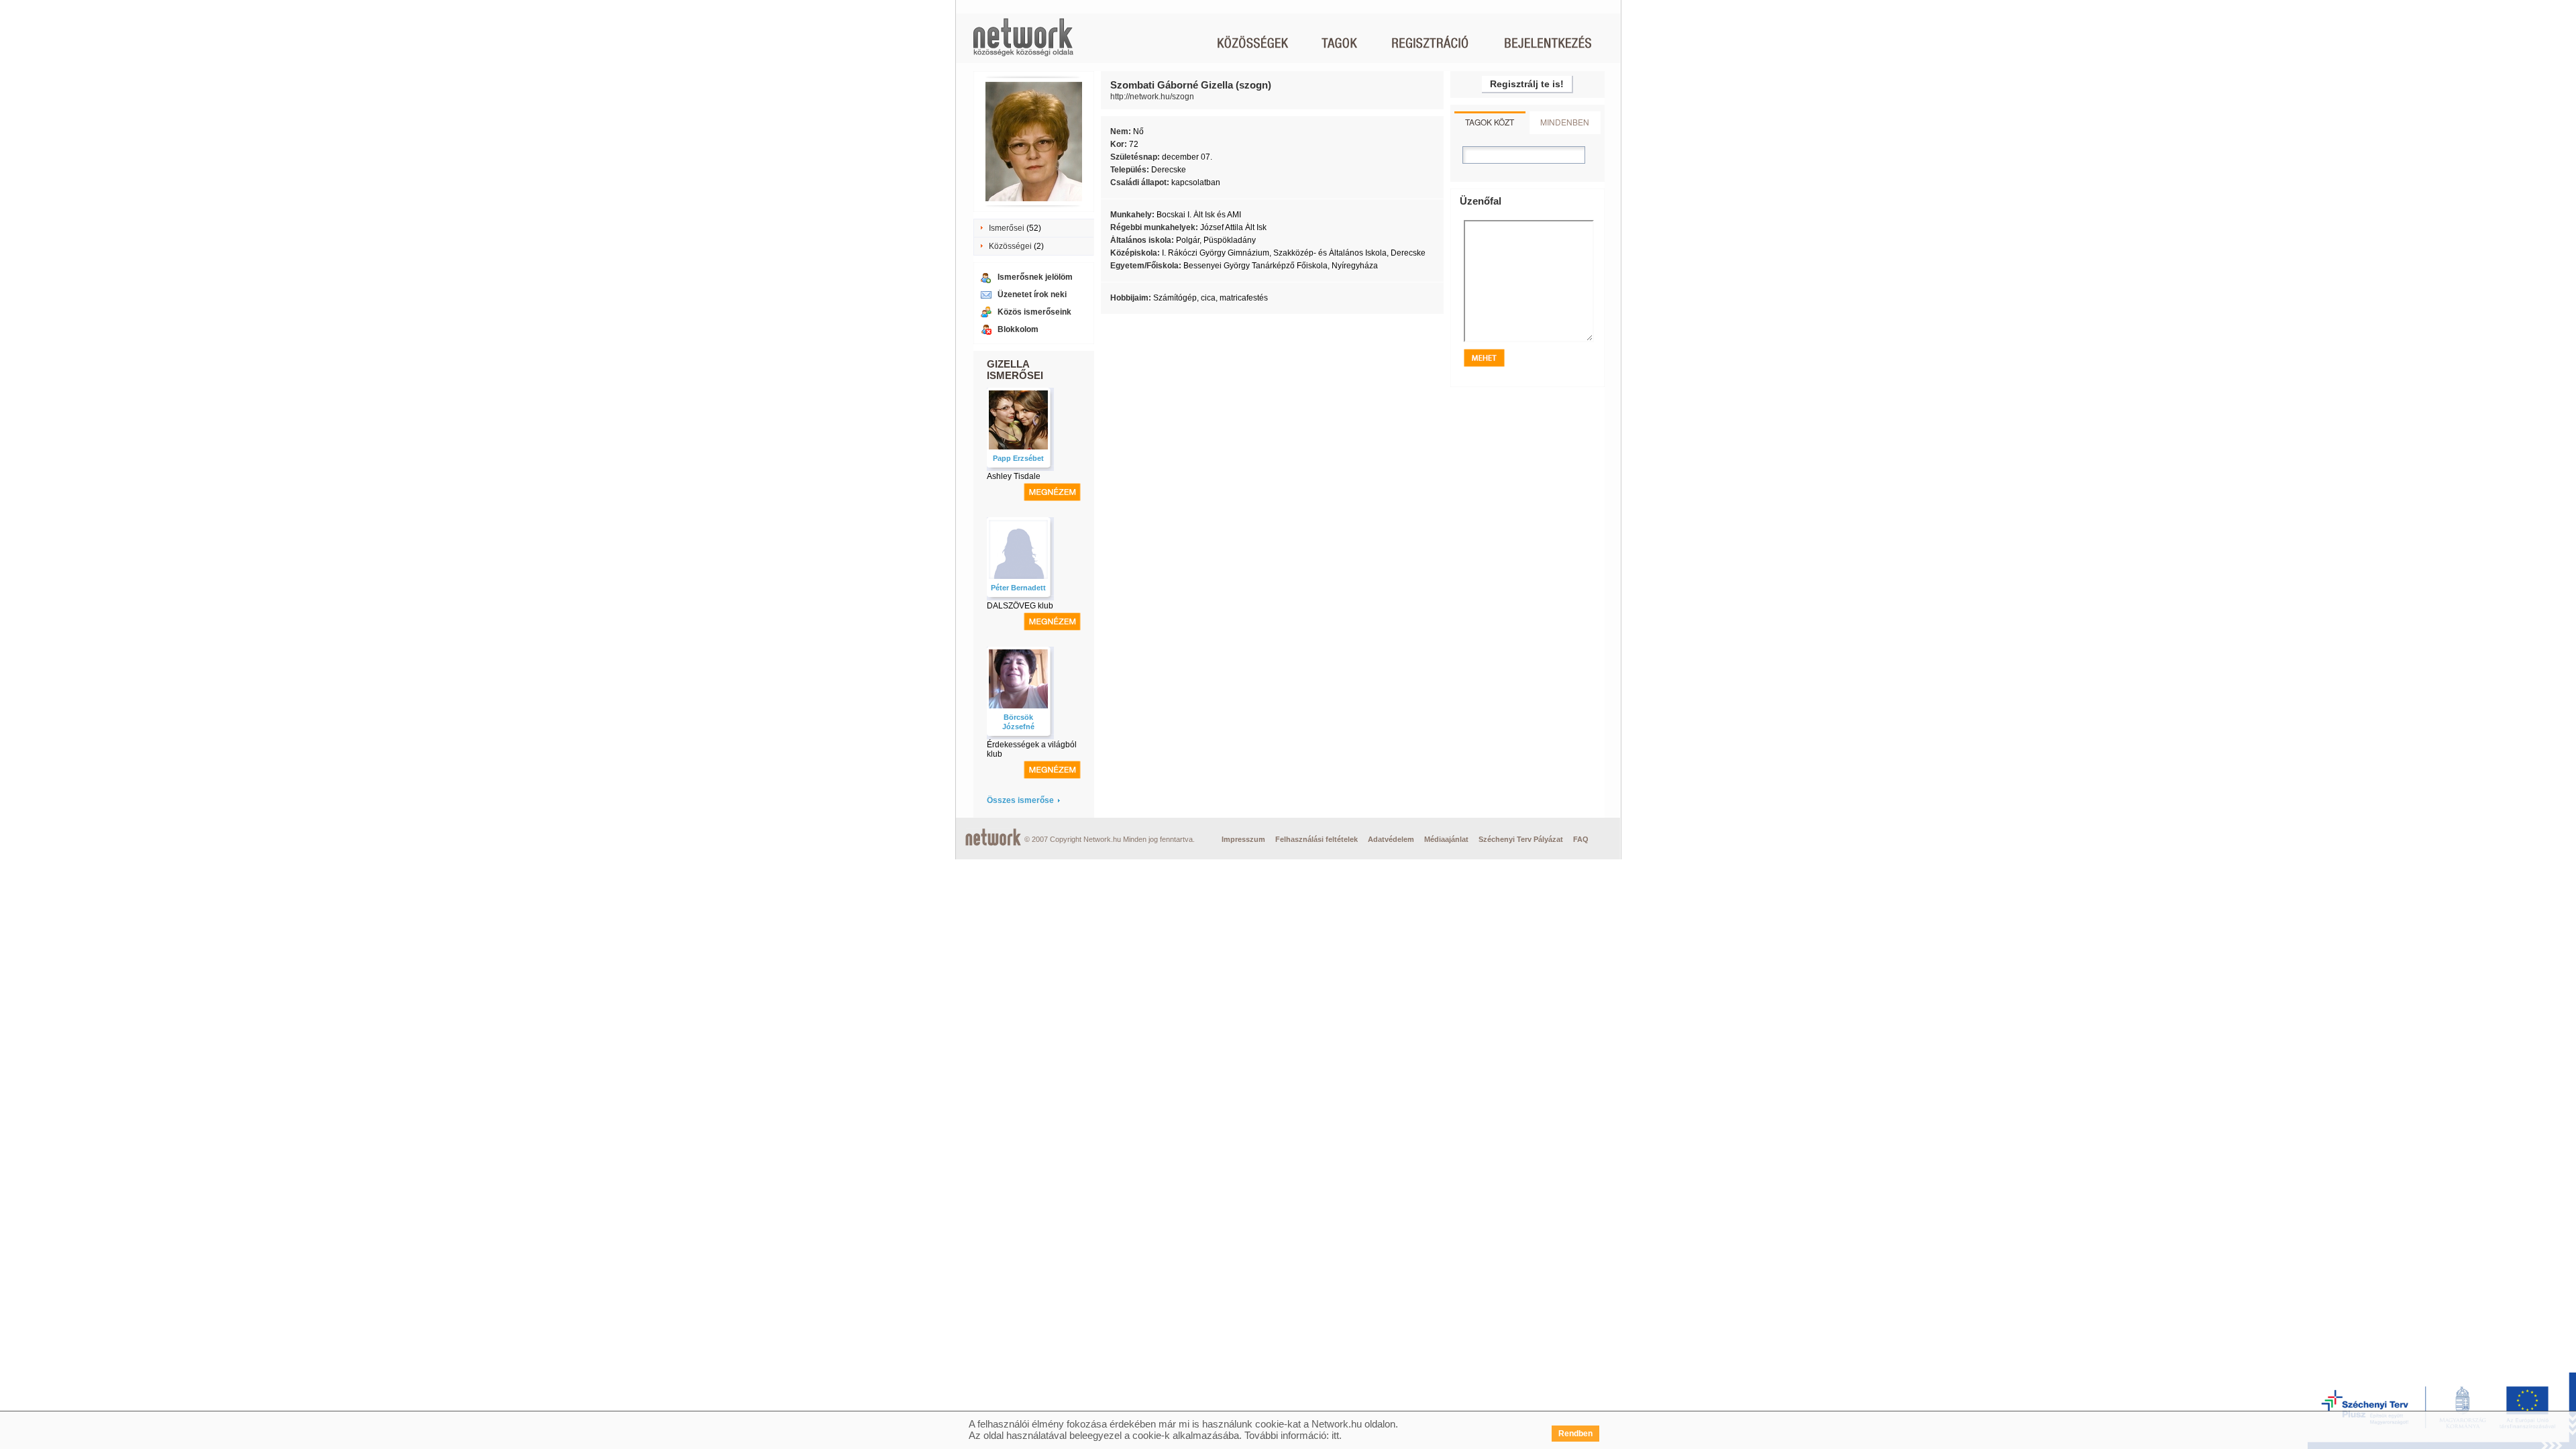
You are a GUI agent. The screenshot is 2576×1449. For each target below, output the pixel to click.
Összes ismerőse (1020, 800)
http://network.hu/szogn (1152, 97)
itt (1335, 1435)
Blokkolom (1018, 329)
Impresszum (1243, 839)
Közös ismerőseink (1034, 312)
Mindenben (1565, 122)
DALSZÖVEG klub (1020, 606)
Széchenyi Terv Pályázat (1521, 839)
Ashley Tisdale (1014, 476)
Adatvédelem (1391, 839)
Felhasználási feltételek (1317, 839)
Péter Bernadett (1018, 588)
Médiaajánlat (1446, 839)
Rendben (1575, 1434)
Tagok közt (1490, 122)
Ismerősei (1007, 228)
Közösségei (1010, 246)
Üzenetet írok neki (1032, 294)
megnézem (1052, 492)
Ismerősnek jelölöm (1035, 277)
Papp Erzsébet (1018, 458)
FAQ (1581, 839)
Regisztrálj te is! (1527, 84)
